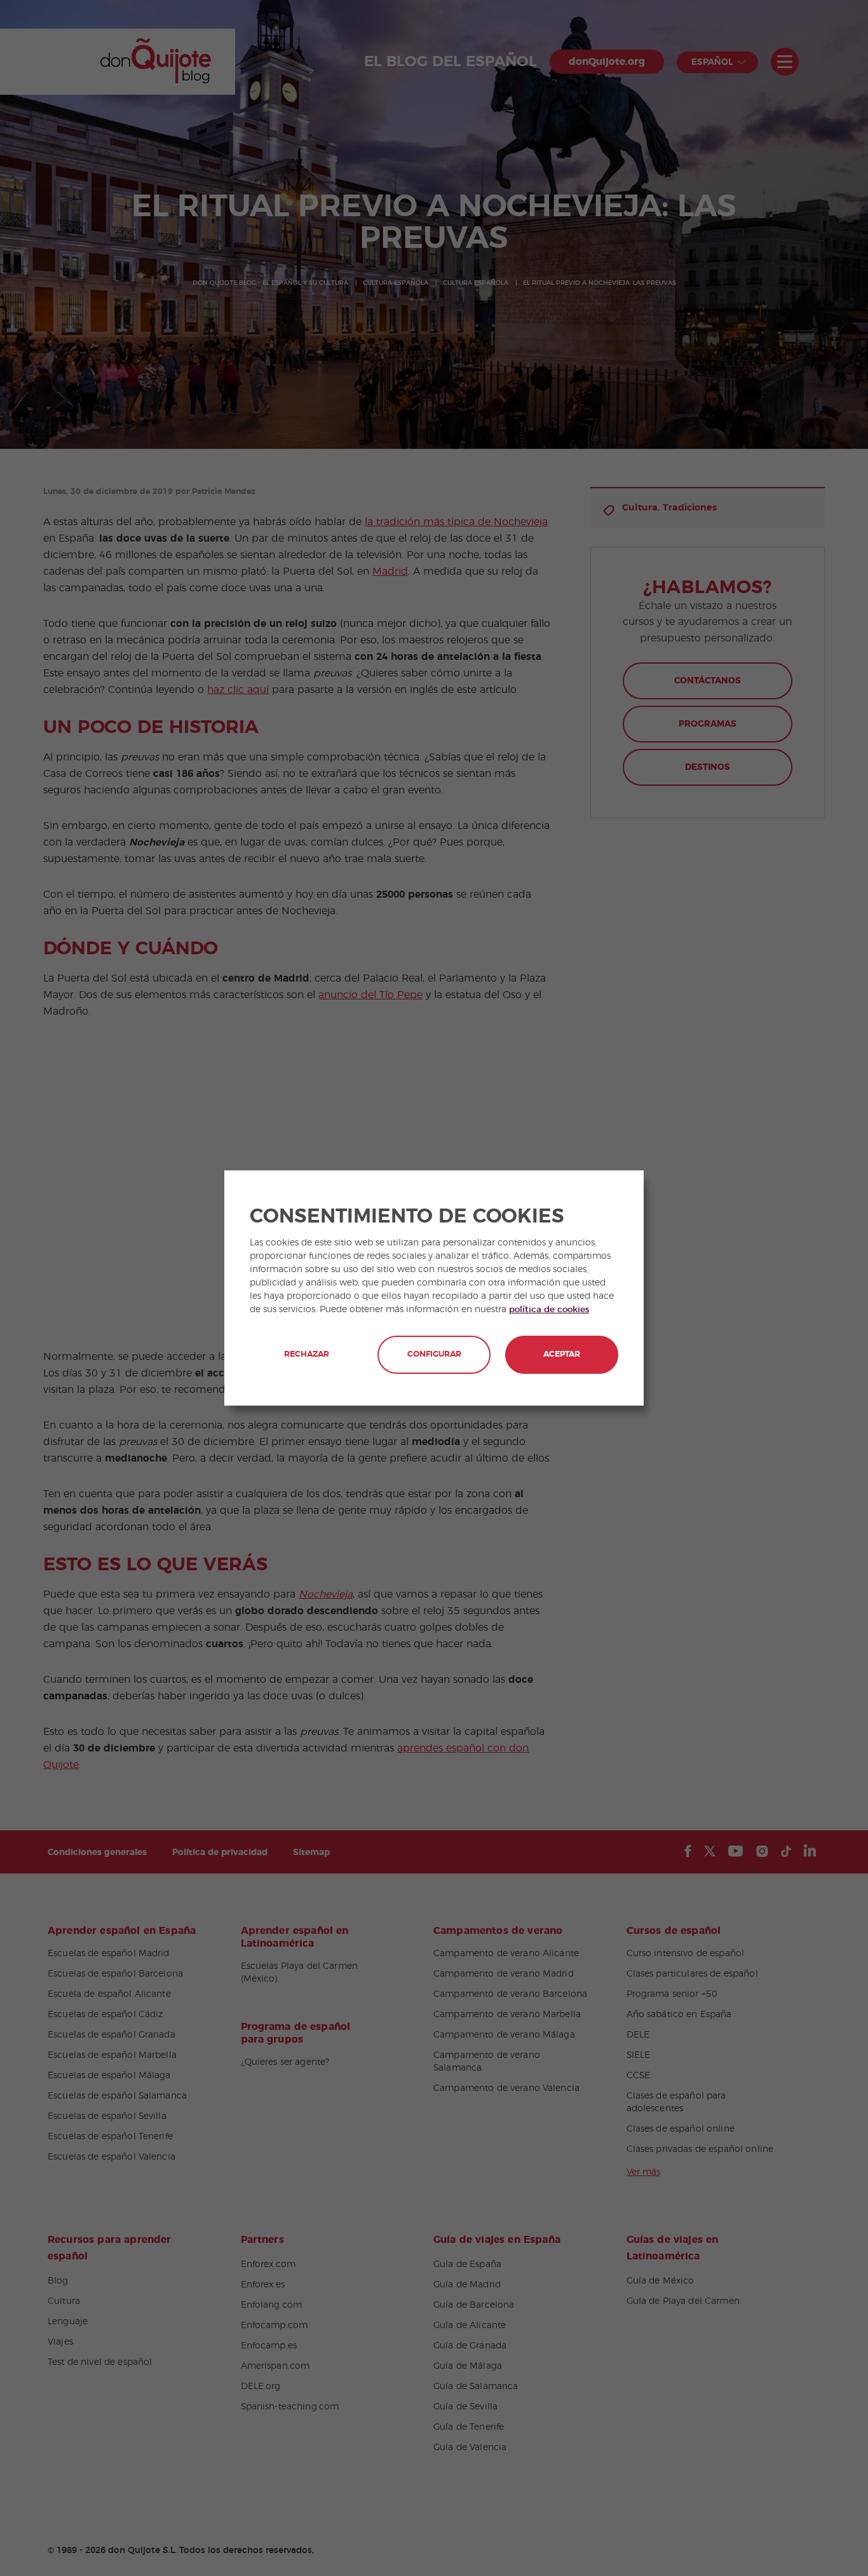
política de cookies (549, 1310)
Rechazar (307, 1354)
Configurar (434, 1354)
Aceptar (562, 1354)
